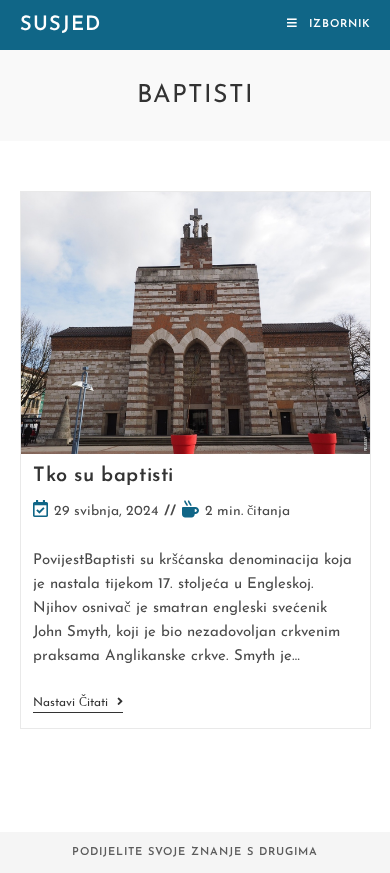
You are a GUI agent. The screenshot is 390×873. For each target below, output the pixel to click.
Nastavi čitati (78, 704)
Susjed (60, 25)
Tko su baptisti (103, 476)
